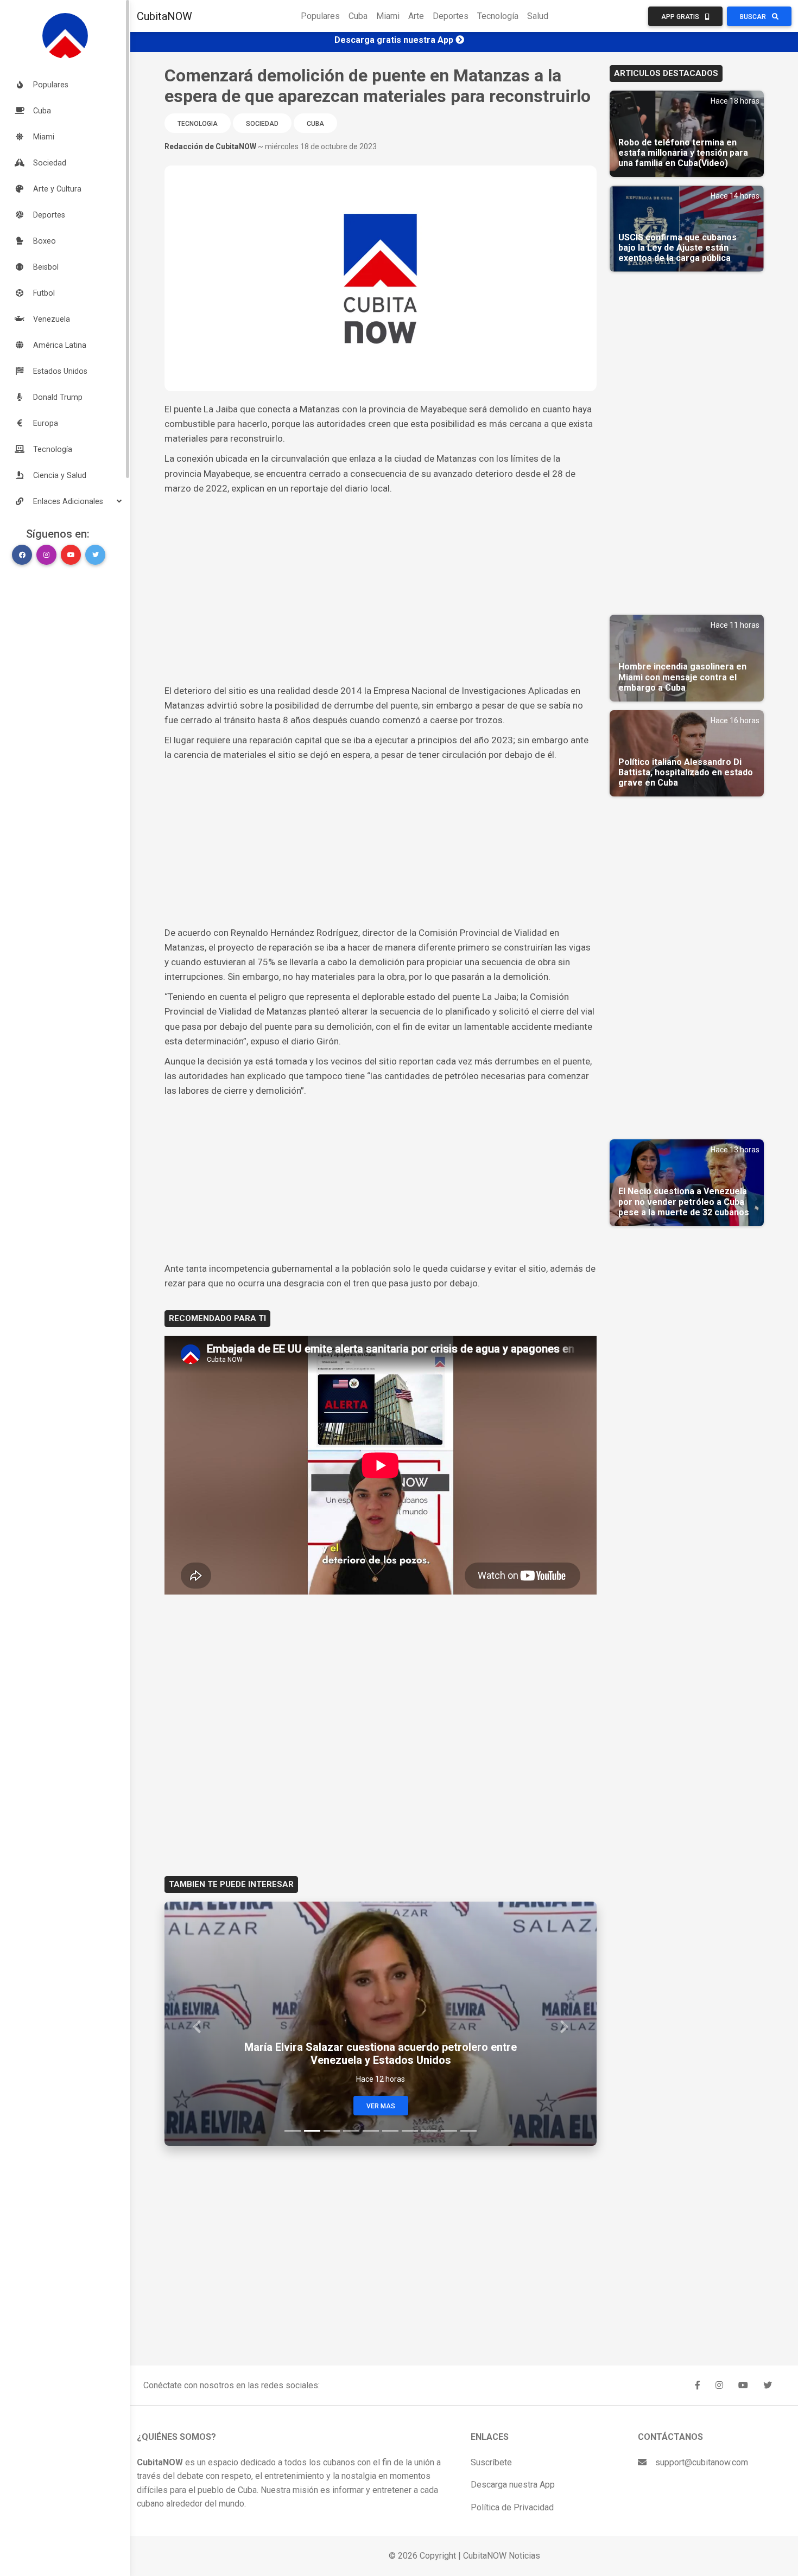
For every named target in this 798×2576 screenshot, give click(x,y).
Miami (388, 16)
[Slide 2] (312, 2131)
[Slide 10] (468, 2131)
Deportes (451, 16)
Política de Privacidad (512, 2507)
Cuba (358, 16)
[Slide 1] (293, 2131)
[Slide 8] (429, 2131)
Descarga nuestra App (513, 2485)
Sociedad (262, 124)
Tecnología (498, 16)
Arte (416, 16)
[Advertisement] (381, 577)
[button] (65, 501)
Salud (538, 16)
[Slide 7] (410, 2131)
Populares (320, 16)
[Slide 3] (332, 2131)
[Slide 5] (371, 2131)
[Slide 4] (351, 2131)
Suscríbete (491, 2462)
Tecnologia (198, 124)
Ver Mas (381, 2106)
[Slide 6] (390, 2131)
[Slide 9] (449, 2131)
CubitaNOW (164, 16)
